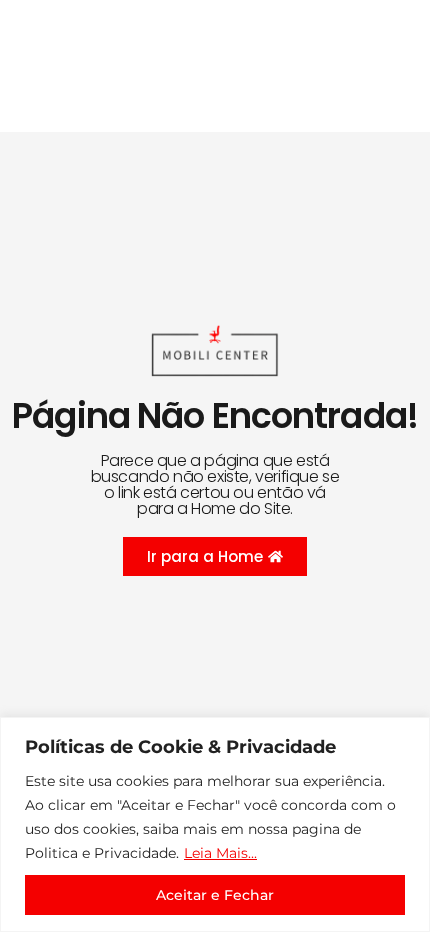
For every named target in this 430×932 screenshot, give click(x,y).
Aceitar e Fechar (215, 895)
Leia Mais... (220, 853)
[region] (215, 824)
